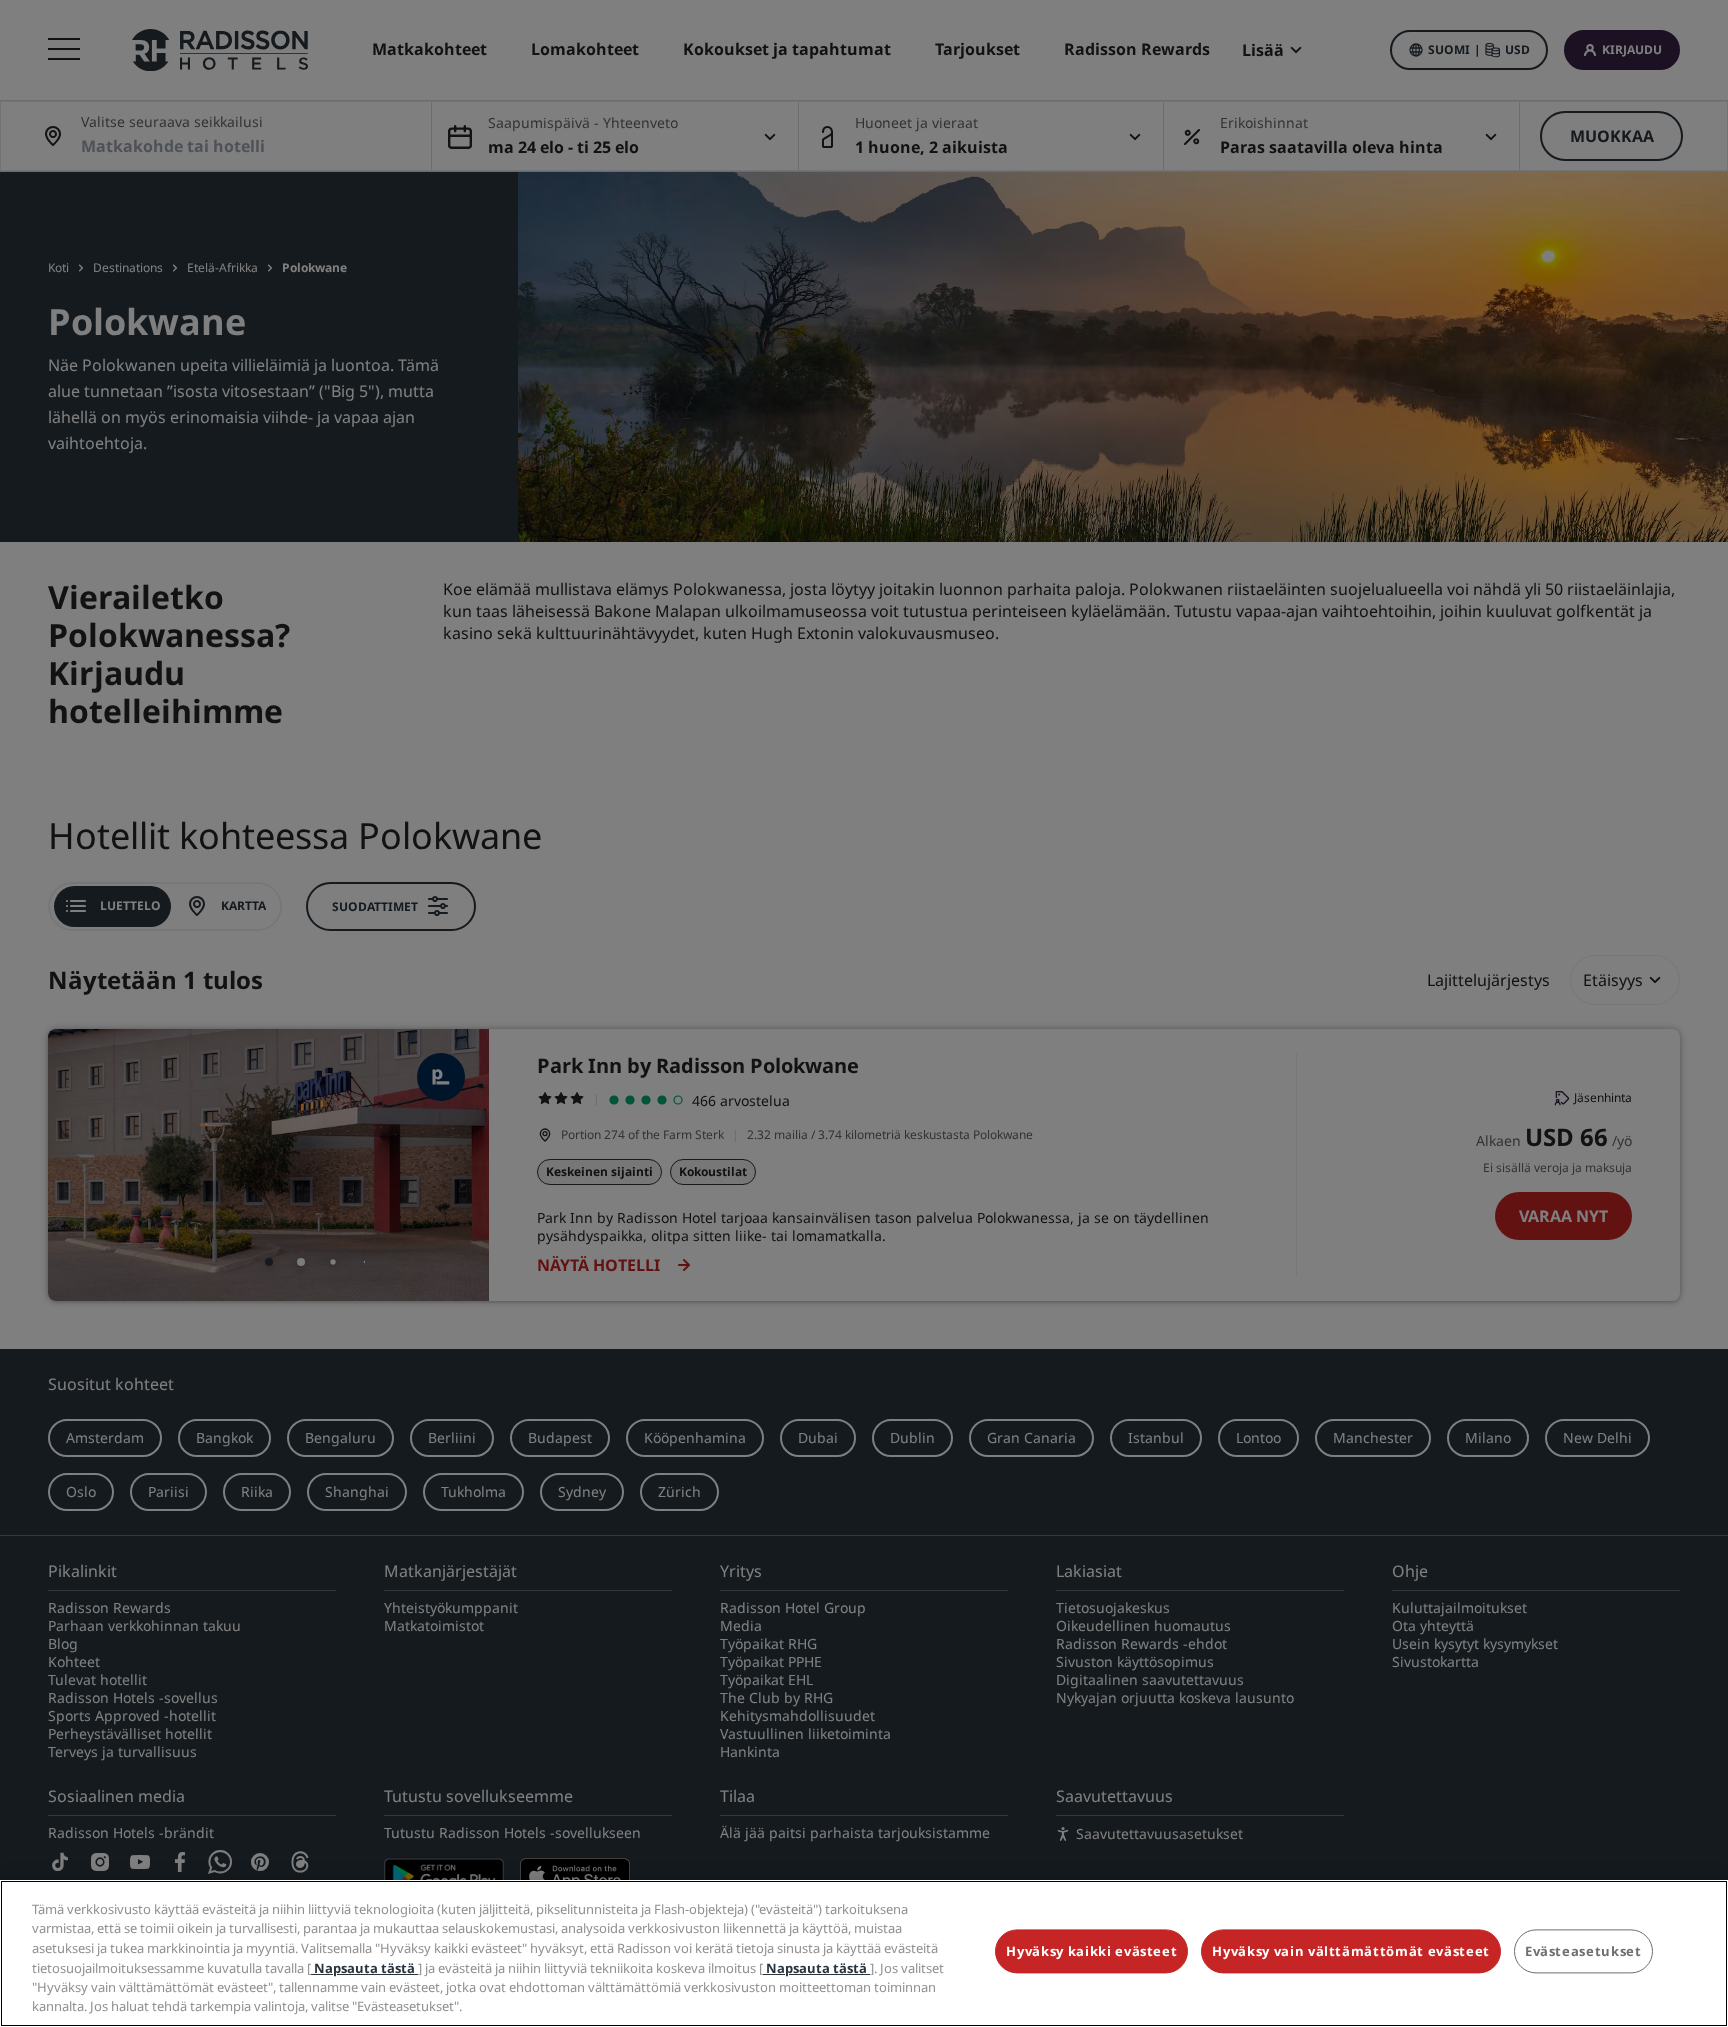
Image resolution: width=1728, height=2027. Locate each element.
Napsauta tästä (364, 1967)
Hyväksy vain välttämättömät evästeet (1350, 1952)
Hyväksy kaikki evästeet (1091, 1952)
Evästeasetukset (1583, 1952)
